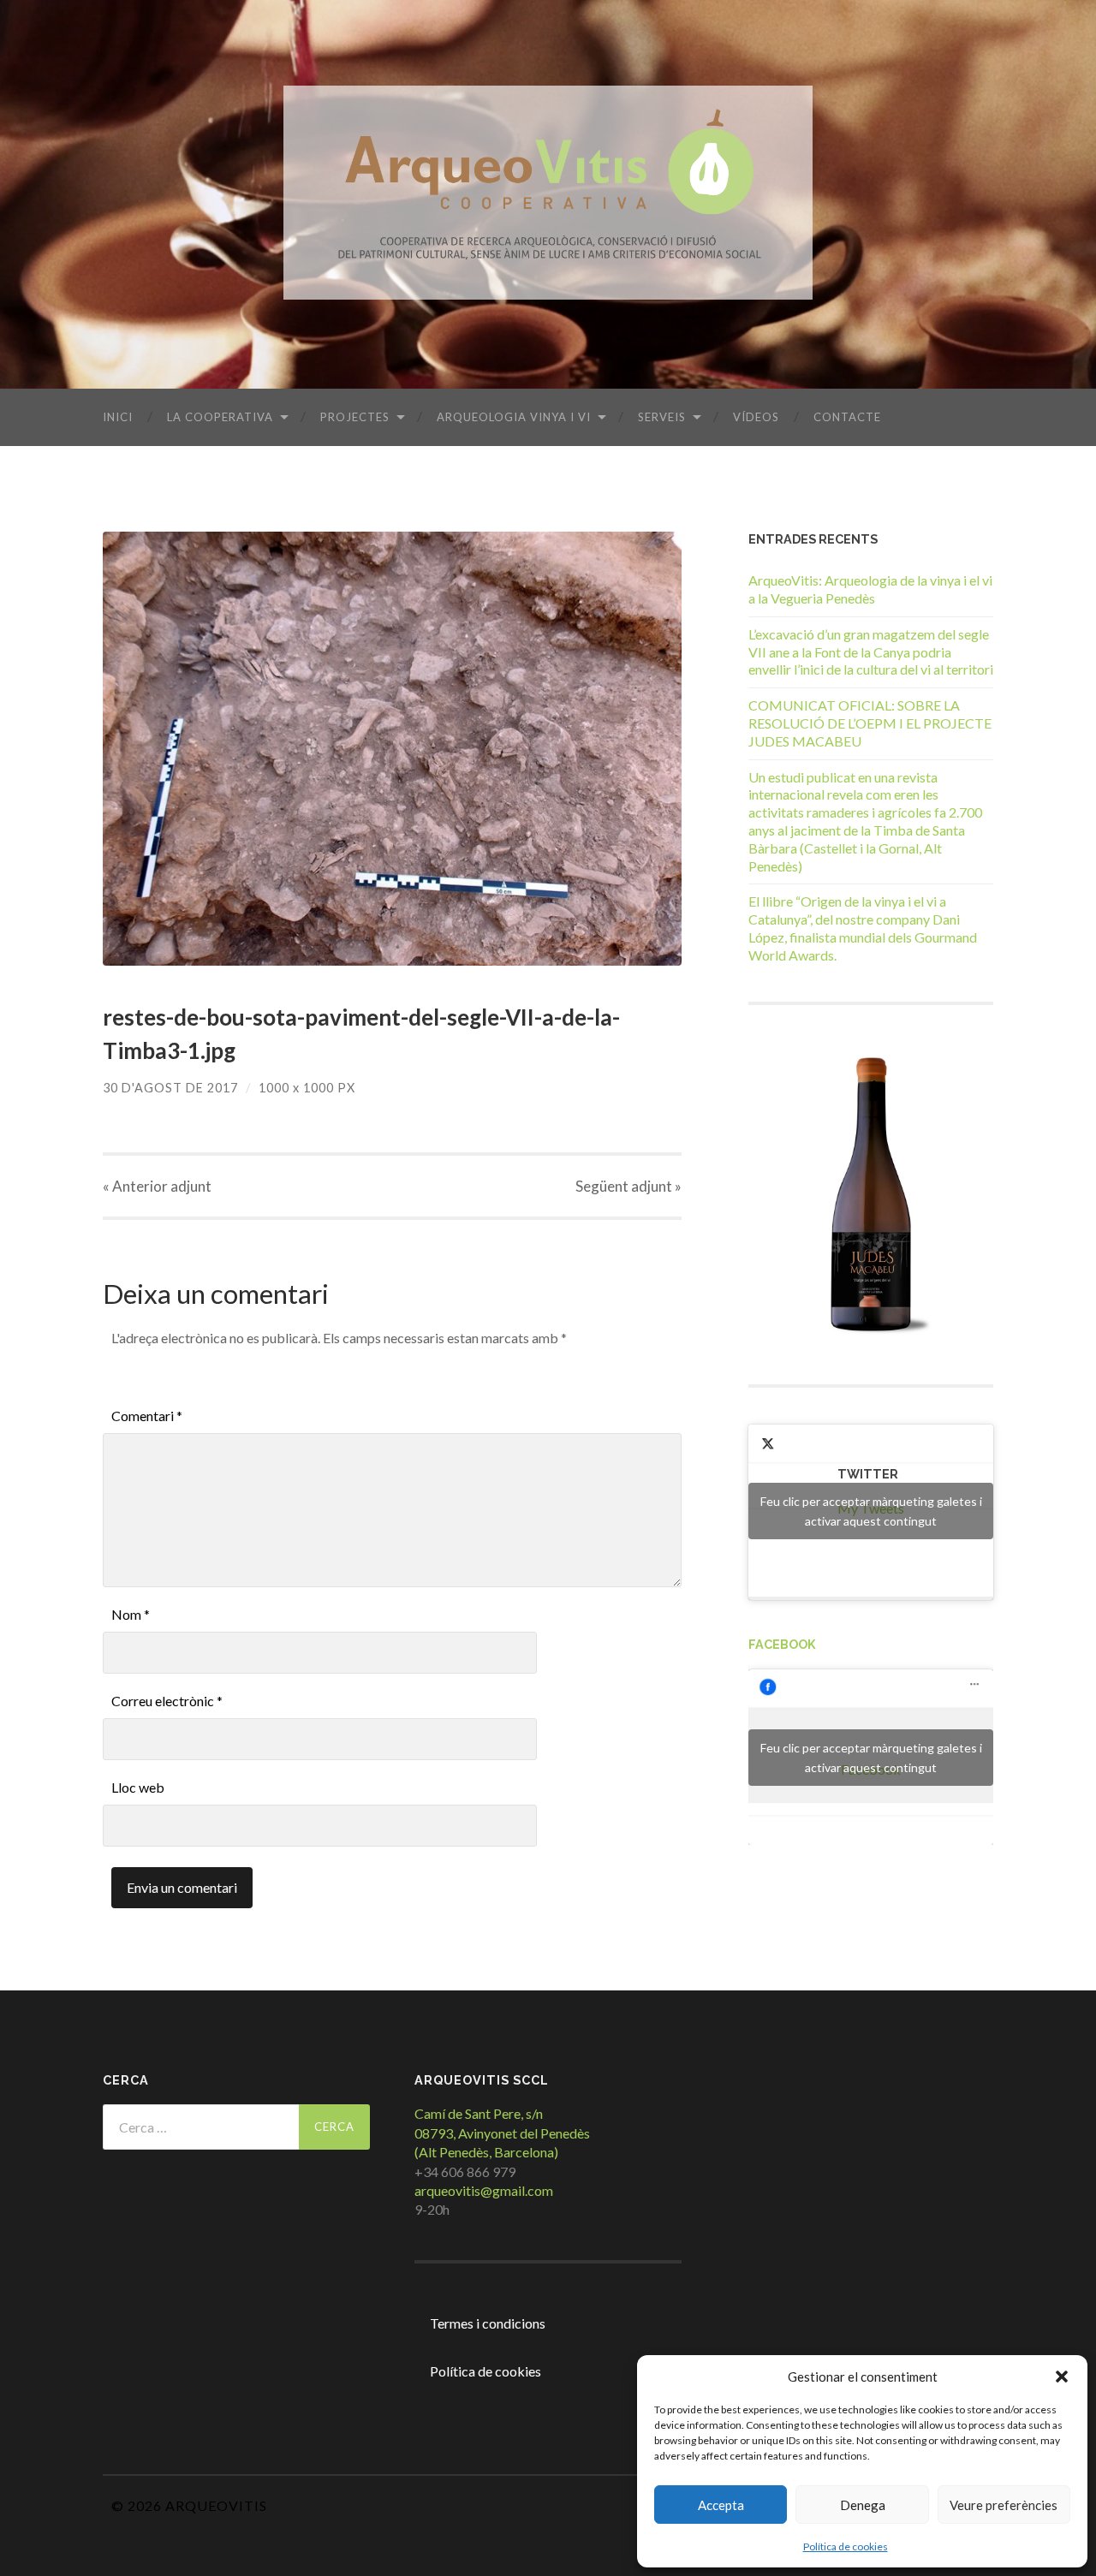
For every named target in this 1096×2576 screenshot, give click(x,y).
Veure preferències (1004, 2505)
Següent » (628, 1186)
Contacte (847, 417)
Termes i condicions (488, 2323)
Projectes (355, 417)
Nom (131, 1614)
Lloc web (138, 1787)
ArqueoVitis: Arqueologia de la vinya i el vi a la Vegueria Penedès (870, 589)
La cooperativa (220, 417)
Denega (863, 2505)
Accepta (721, 2505)
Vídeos (756, 417)
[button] (1062, 2377)
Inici (118, 417)
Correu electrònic (167, 1701)
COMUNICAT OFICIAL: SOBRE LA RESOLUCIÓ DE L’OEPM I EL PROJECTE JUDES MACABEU (870, 723)
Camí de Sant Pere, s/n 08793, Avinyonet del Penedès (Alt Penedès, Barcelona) (502, 2133)
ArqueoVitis (216, 2505)
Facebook (782, 1644)
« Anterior (157, 1186)
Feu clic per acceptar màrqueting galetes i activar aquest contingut (871, 1511)
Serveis (662, 417)
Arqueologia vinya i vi (514, 417)
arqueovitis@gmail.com (484, 2190)
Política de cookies (846, 2546)
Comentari (147, 1416)
